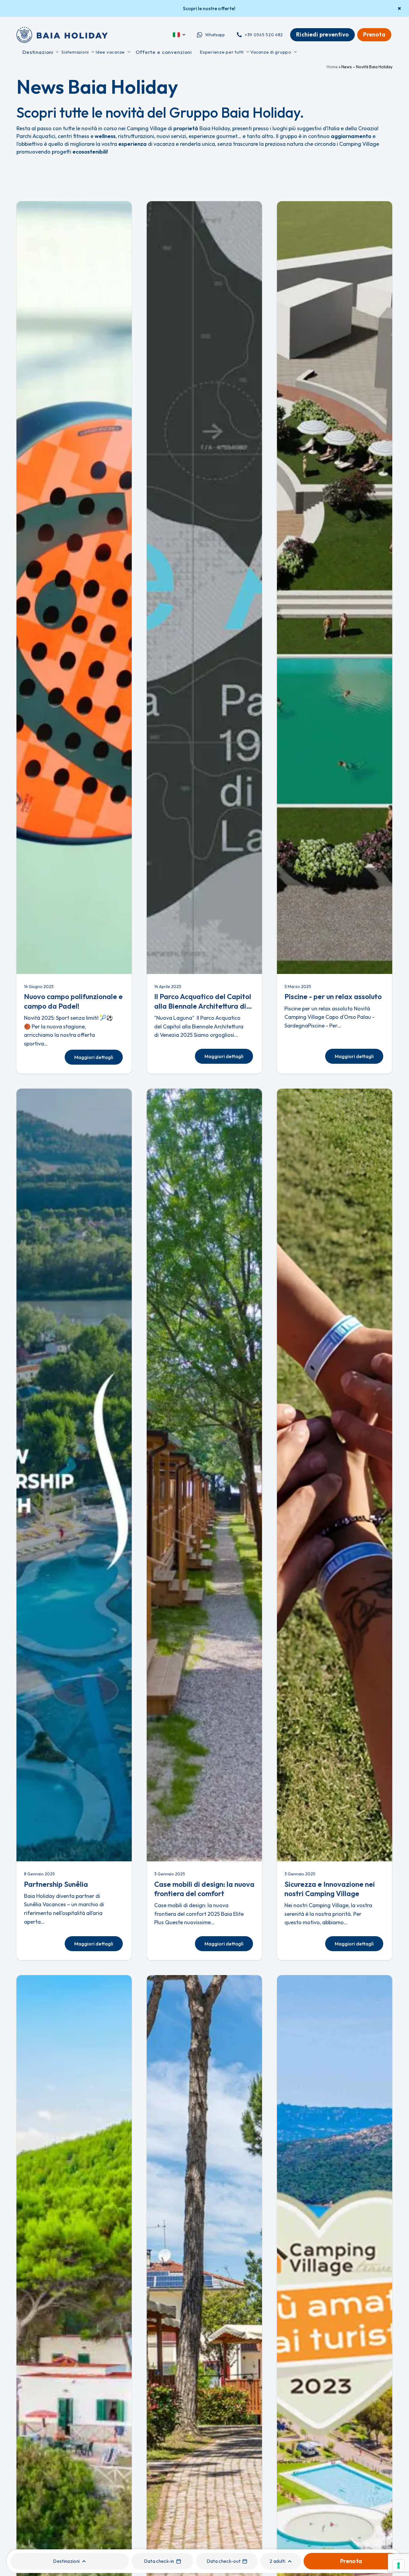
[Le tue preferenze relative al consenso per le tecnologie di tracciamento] (399, 2566)
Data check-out (224, 2561)
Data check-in (159, 2561)
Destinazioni (66, 2561)
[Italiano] (179, 35)
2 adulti (277, 2561)
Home (332, 67)
